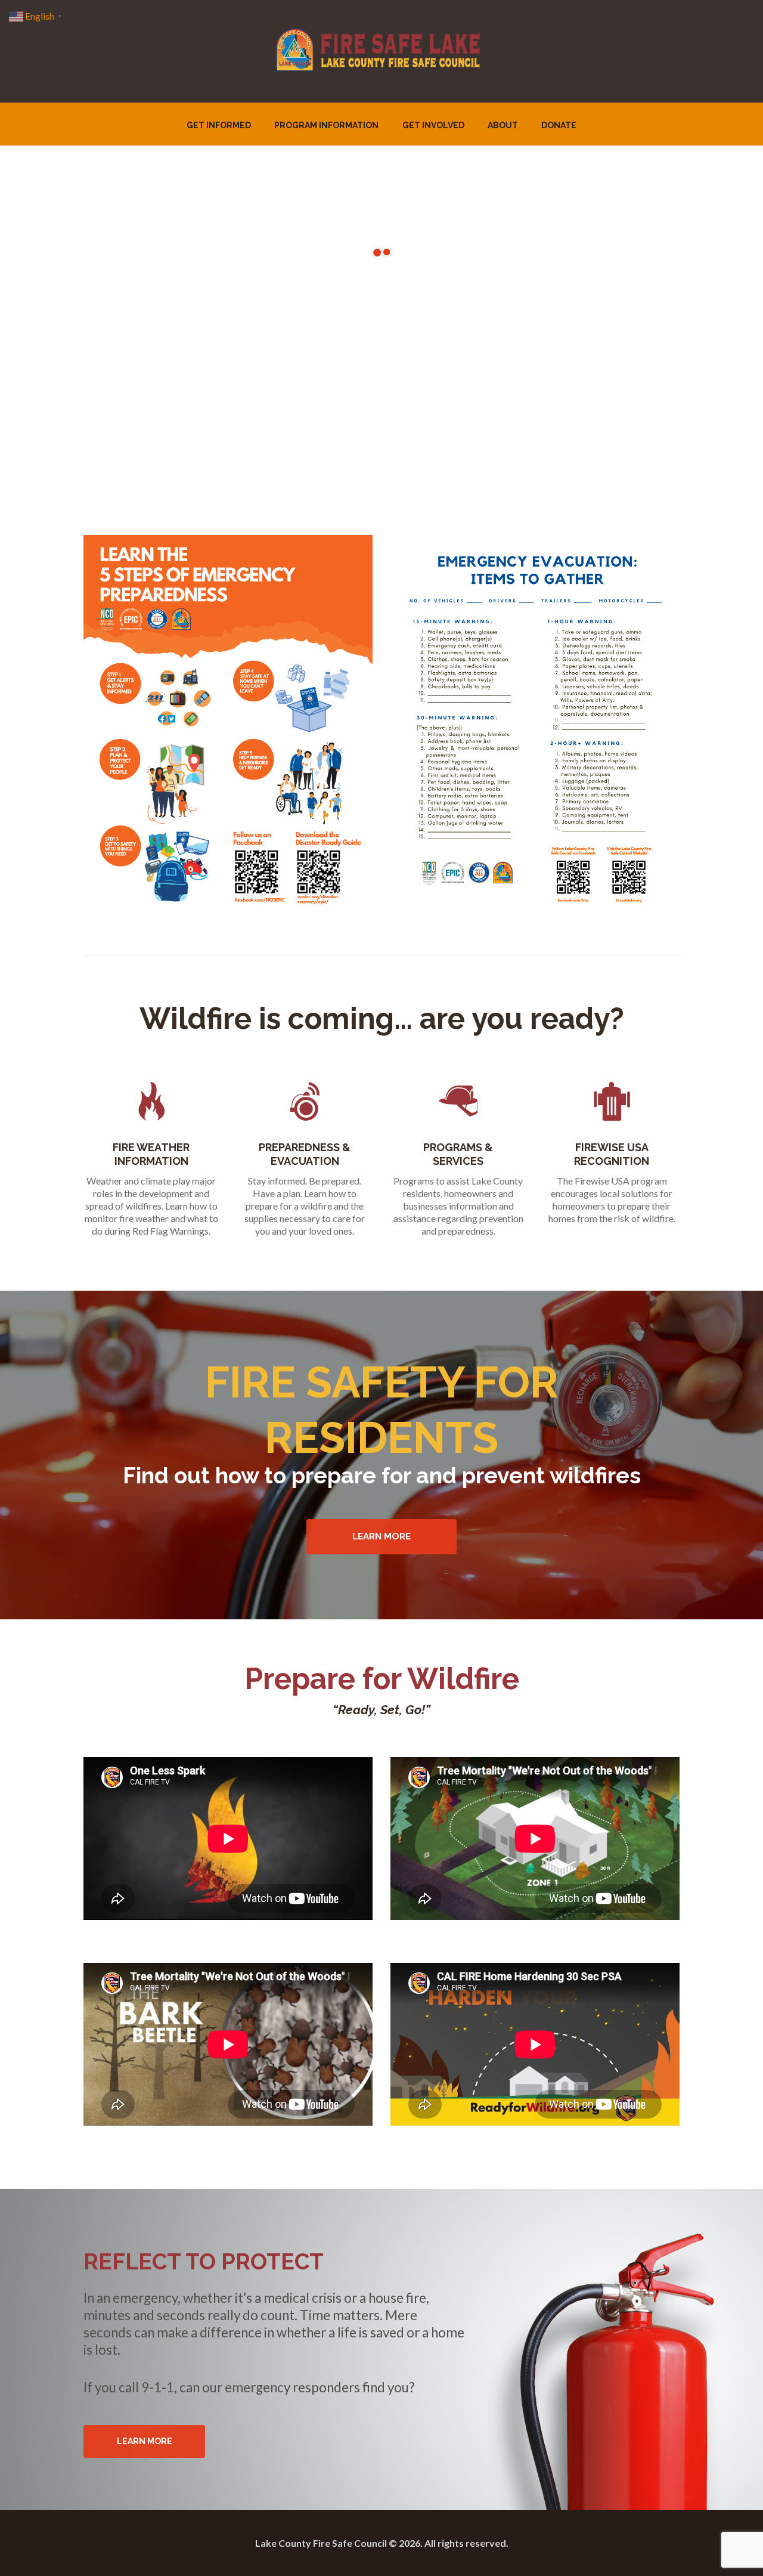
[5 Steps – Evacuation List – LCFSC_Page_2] (535, 723)
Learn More (381, 1536)
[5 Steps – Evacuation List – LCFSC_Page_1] (228, 722)
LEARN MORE (145, 2441)
